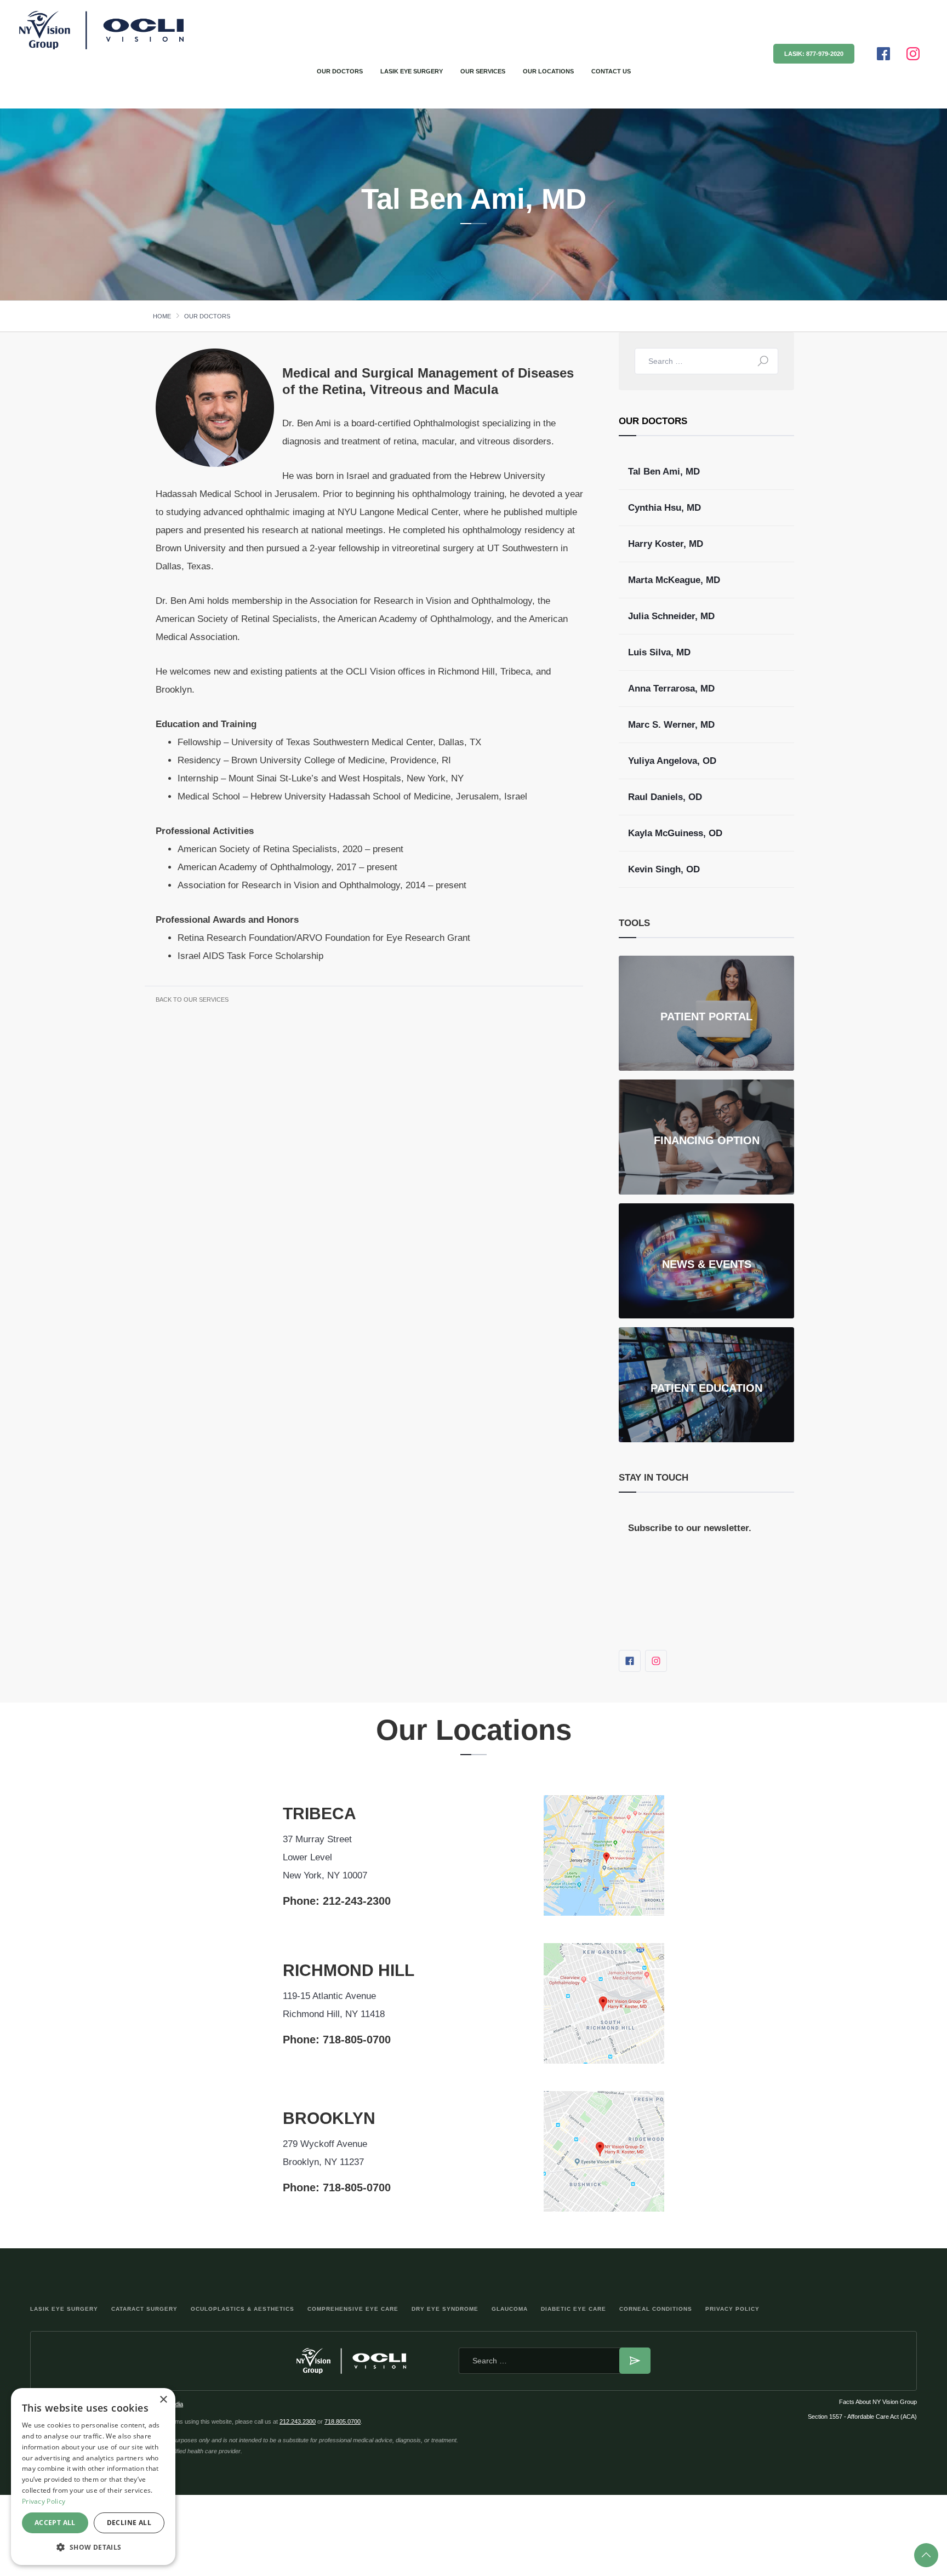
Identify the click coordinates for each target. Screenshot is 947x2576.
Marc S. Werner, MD (671, 725)
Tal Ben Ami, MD (664, 472)
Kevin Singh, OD (664, 869)
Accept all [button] (55, 2523)
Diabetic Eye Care (574, 2309)
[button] (93, 2547)
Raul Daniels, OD (665, 797)
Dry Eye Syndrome (445, 2309)
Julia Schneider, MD (671, 616)
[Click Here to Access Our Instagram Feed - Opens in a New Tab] (913, 54)
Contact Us (611, 71)
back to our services (192, 999)
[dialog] (93, 2477)
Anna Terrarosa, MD (671, 689)
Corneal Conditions (656, 2309)
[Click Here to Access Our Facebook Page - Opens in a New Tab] (883, 54)
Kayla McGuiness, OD (675, 833)
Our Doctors (340, 71)
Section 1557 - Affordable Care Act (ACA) (862, 2417)
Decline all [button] (129, 2523)
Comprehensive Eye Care (353, 2309)
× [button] (163, 2400)
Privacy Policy (732, 2309)
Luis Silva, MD (659, 652)
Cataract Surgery (144, 2309)
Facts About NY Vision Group (878, 2402)
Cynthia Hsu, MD (664, 508)
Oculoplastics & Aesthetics (243, 2309)
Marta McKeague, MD (674, 580)
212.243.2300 (298, 2421)
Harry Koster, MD (666, 544)
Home (162, 316)
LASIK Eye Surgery (412, 71)
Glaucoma (510, 2309)
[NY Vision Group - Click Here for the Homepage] (49, 30)
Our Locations (548, 71)
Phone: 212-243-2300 (337, 1901)
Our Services (483, 71)
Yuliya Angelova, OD (672, 761)
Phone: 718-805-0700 (337, 2040)
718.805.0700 (343, 2421)
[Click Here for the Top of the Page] (926, 2555)
